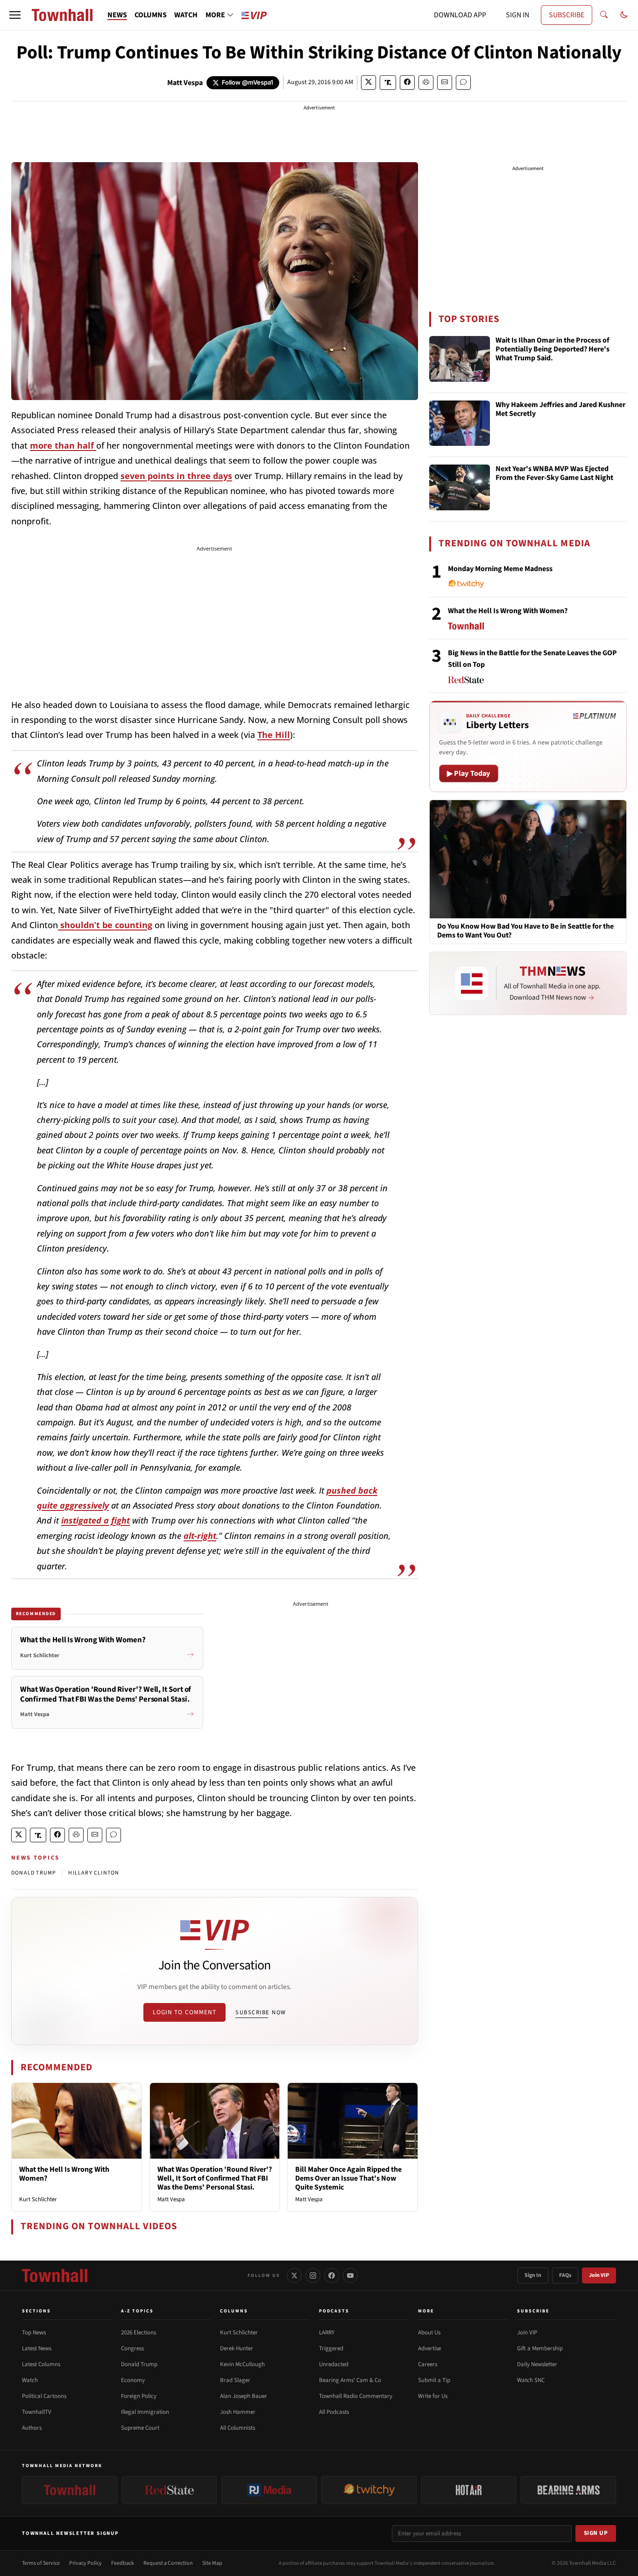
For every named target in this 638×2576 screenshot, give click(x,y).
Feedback (123, 2563)
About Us (429, 2333)
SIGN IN (517, 15)
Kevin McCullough (242, 2364)
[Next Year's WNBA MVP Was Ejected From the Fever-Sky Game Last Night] (460, 487)
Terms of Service (41, 2563)
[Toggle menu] (15, 15)
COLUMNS (151, 15)
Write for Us (433, 2396)
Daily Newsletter (537, 2364)
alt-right (200, 1536)
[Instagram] (313, 2275)
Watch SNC (531, 2380)
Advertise (429, 2348)
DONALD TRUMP (34, 1873)
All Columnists (237, 2428)
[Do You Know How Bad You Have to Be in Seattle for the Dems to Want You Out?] (528, 859)
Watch (30, 2380)
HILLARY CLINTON (94, 1873)
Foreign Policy (139, 2396)
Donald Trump (139, 2364)
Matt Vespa (185, 83)
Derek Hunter (237, 2348)
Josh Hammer (238, 2412)
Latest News (37, 2348)
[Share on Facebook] (407, 82)
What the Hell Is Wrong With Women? (64, 2174)
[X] (294, 2275)
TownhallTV (37, 2412)
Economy (133, 2380)
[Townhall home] (55, 2275)
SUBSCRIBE (567, 15)
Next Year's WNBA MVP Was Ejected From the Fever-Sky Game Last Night (554, 474)
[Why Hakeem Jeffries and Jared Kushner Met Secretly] (460, 423)
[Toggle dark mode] (624, 15)
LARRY (327, 2333)
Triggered (331, 2348)
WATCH (186, 15)
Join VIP (599, 2275)
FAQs (565, 2275)
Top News (34, 2333)
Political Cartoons (44, 2396)
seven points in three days (176, 476)
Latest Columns (41, 2364)
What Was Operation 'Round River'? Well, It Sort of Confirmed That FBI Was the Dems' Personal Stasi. (215, 2178)
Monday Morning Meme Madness (500, 569)
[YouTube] (350, 2275)
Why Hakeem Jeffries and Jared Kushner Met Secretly (560, 410)
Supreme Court (140, 2428)
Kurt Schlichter (38, 2199)
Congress (132, 2348)
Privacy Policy (85, 2563)
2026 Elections (138, 2333)
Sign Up (596, 2533)
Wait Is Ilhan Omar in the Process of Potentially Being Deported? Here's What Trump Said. (553, 350)
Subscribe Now (261, 2012)
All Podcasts (334, 2412)
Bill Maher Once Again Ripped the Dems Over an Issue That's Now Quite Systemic (348, 2178)
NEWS (117, 15)
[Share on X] (369, 82)
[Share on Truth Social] (388, 82)
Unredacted (334, 2364)
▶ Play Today (469, 773)
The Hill (274, 735)
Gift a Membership (540, 2348)
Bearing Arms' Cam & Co (350, 2380)
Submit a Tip (434, 2380)
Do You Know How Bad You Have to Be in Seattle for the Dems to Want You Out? (525, 931)
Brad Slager (235, 2380)
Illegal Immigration (145, 2412)
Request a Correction (168, 2563)
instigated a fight (96, 1520)
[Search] (604, 15)
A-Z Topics (137, 2311)
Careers (428, 2364)
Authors (32, 2428)
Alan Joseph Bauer (244, 2396)
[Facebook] (332, 2275)
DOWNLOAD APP (460, 15)
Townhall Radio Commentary (356, 2396)
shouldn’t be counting (105, 925)
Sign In (533, 2275)
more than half (63, 445)
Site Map (212, 2563)
